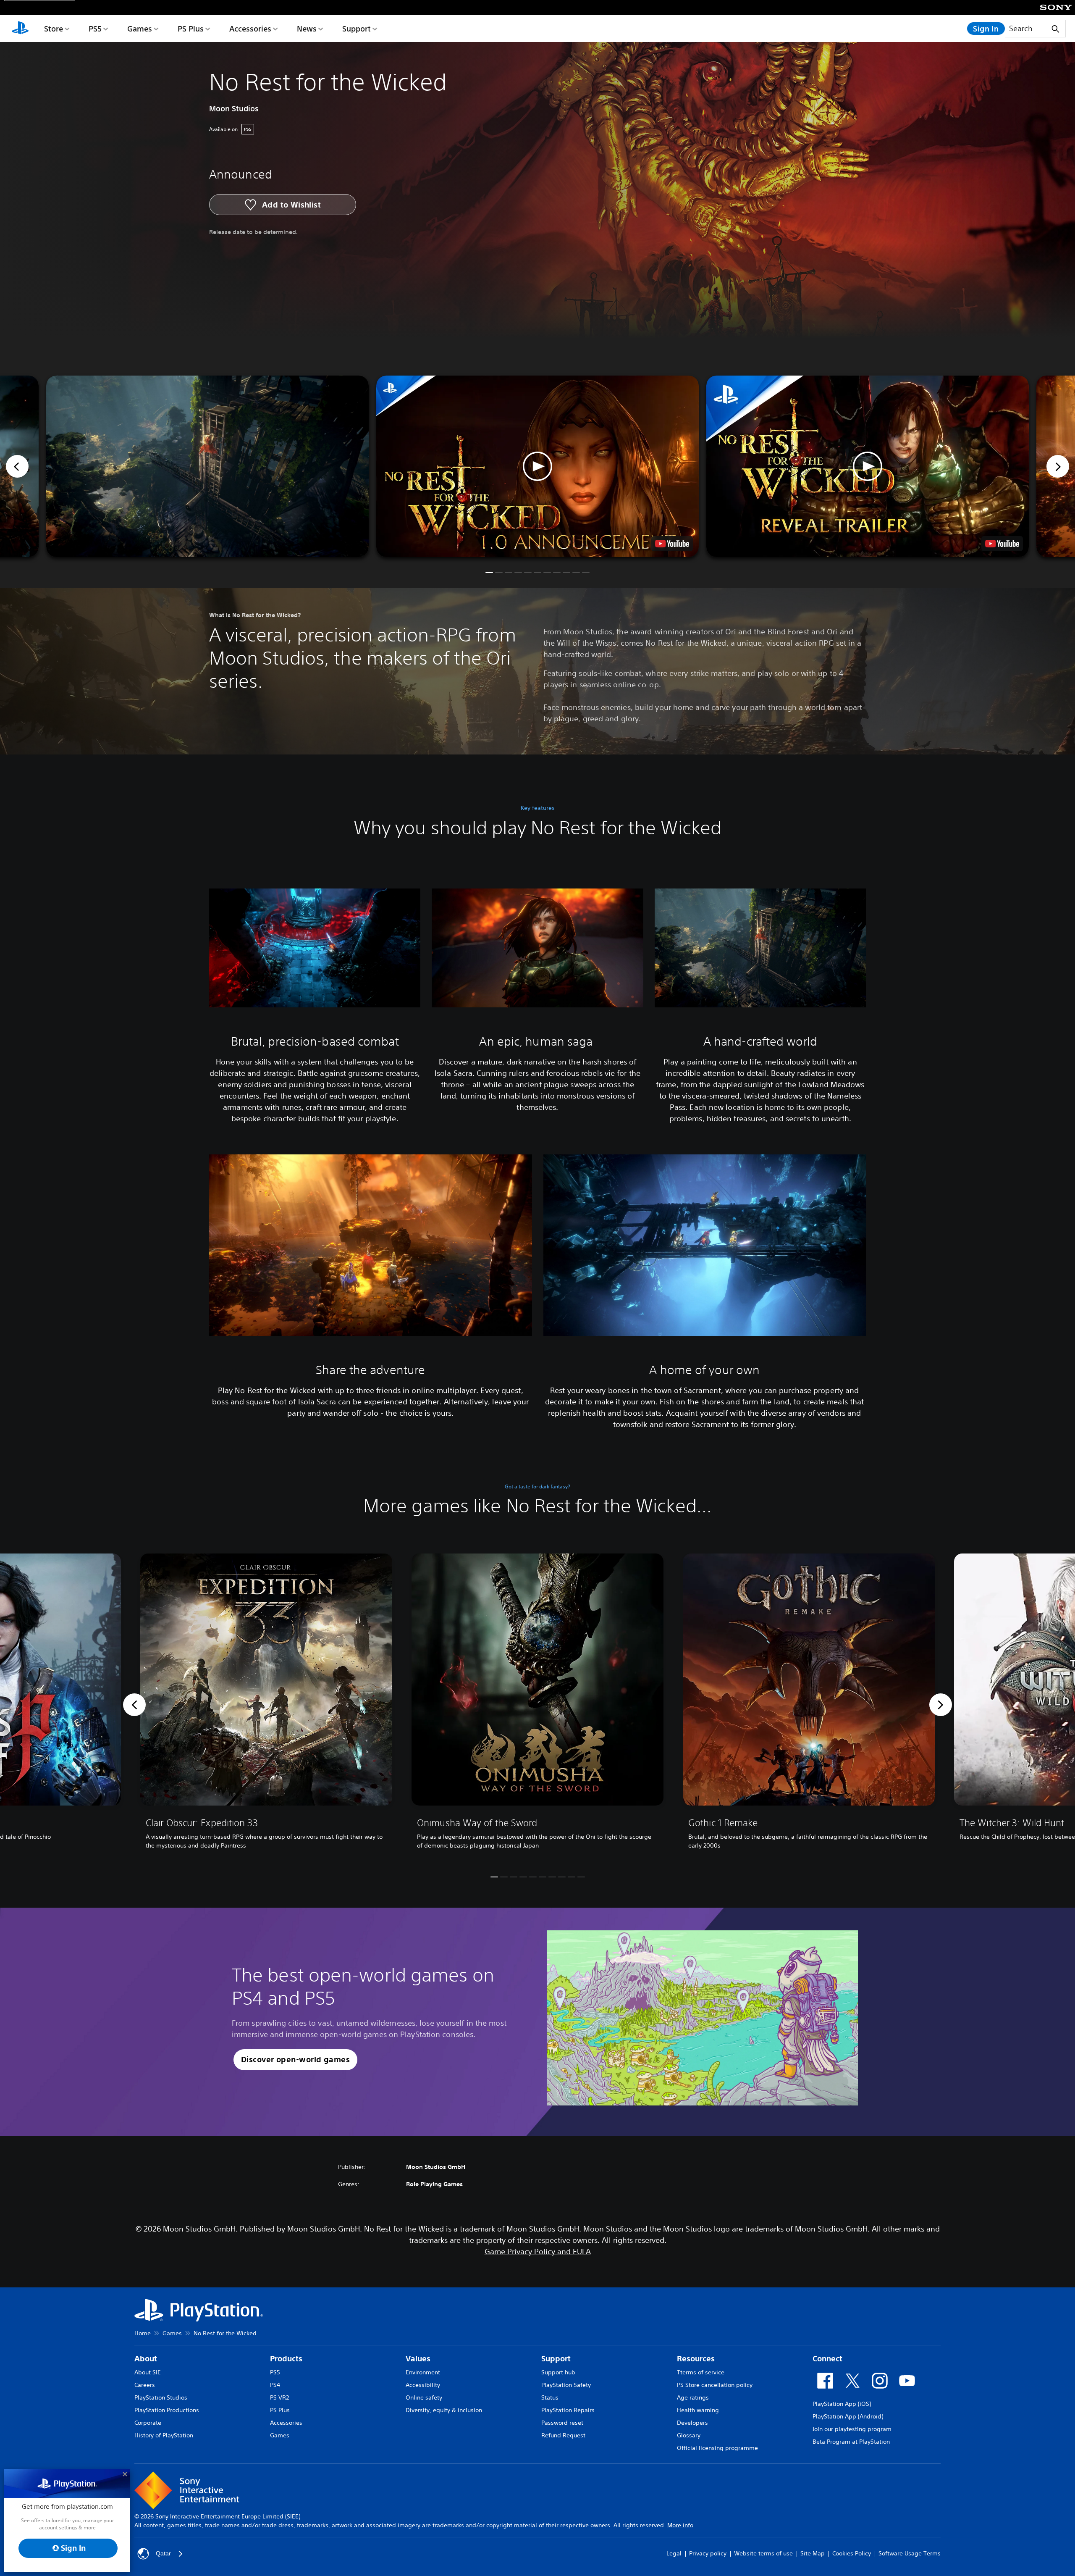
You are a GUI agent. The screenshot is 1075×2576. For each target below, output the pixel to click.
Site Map (813, 2553)
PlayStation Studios (161, 2397)
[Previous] (17, 466)
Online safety (424, 2397)
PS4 (275, 2385)
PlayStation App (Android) (848, 2416)
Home (143, 2333)
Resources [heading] (696, 2359)
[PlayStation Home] (20, 29)
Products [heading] (286, 2359)
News (307, 29)
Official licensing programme (717, 2448)
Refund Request (563, 2435)
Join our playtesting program (852, 2429)
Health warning (698, 2410)
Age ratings (693, 2397)
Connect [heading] (827, 2359)
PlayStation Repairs (568, 2410)
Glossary (689, 2435)
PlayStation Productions (167, 2410)
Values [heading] (418, 2359)
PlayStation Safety (566, 2385)
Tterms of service (701, 2372)
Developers (692, 2423)
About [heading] (146, 2359)
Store (54, 29)
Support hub (558, 2372)
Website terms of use (763, 2553)
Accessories (250, 29)
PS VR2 (279, 2397)
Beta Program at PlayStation (851, 2442)
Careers (145, 2385)
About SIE (148, 2372)
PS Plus (191, 29)
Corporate (148, 2423)
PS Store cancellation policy (715, 2385)
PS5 (95, 29)
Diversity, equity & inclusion (444, 2410)
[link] (266, 1705)
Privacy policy (708, 2553)
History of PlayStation (164, 2435)
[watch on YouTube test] (672, 544)
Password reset (562, 2423)
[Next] (1058, 466)
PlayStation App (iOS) (842, 2404)
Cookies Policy (852, 2553)
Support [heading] (556, 2359)
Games (140, 29)
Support (357, 29)
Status (550, 2397)
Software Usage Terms (910, 2553)
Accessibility (423, 2385)
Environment (423, 2372)
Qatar (163, 2553)
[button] (537, 466)
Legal (674, 2553)
